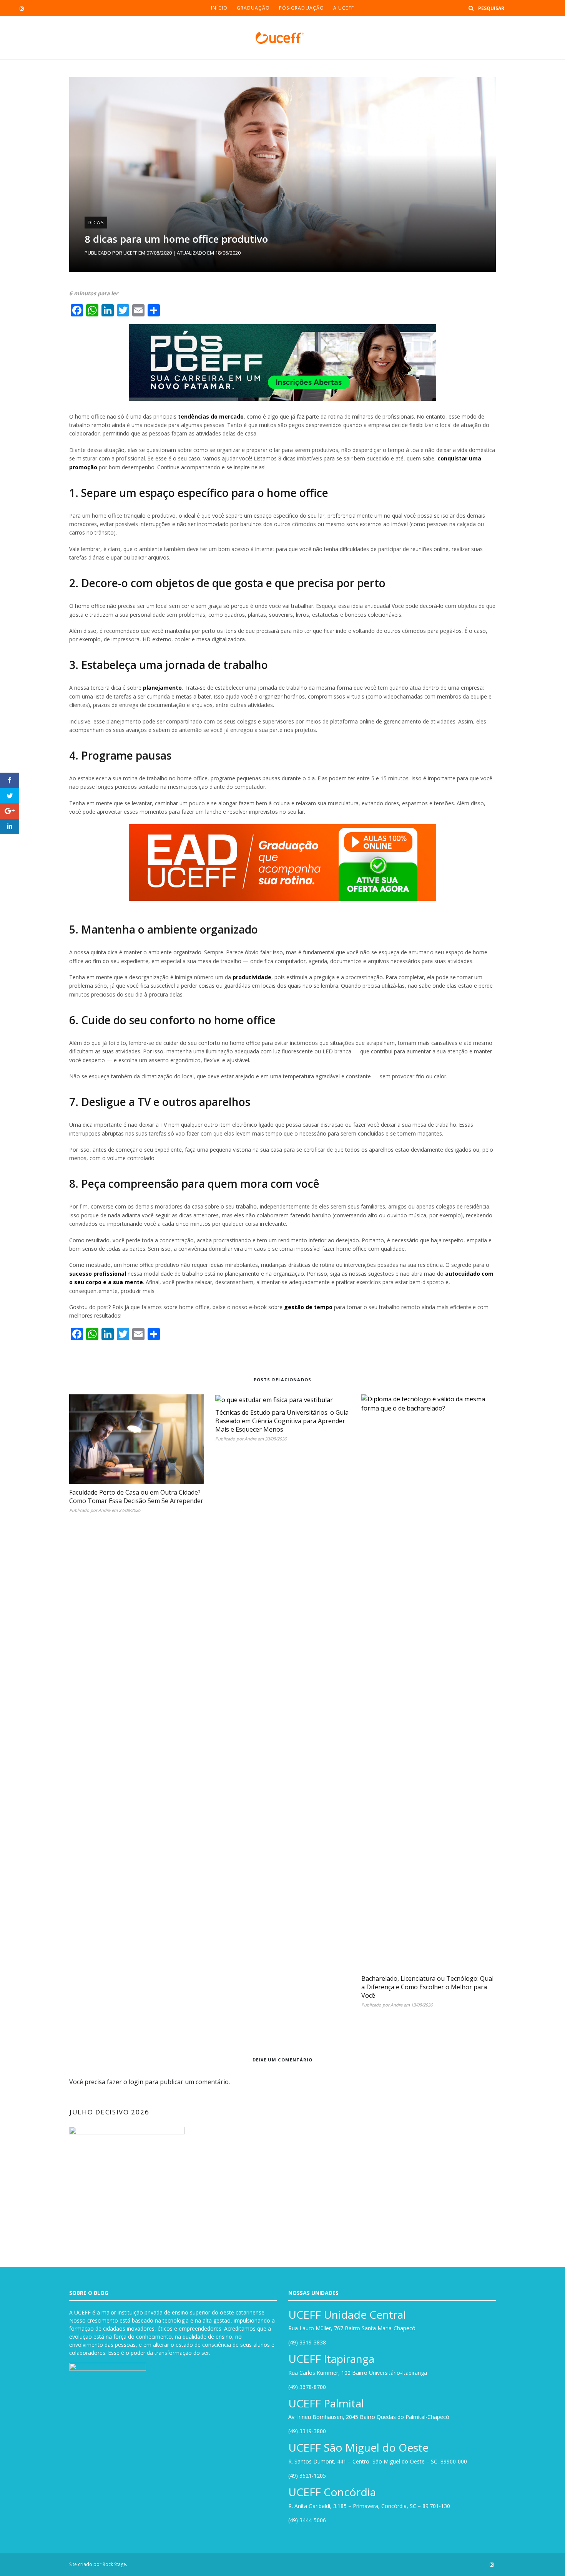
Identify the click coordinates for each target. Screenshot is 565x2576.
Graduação (253, 8)
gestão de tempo (308, 1307)
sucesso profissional (98, 1274)
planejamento (162, 688)
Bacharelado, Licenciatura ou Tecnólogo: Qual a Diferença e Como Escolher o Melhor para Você (427, 1987)
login (136, 2082)
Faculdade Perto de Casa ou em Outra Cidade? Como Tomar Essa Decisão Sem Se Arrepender (136, 1497)
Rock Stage (114, 2564)
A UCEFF (344, 8)
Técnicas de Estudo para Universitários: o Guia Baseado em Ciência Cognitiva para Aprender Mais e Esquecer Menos (282, 1421)
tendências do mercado (211, 416)
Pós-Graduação (302, 8)
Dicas (96, 222)
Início (219, 8)
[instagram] (22, 8)
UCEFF (130, 253)
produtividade (252, 977)
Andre (104, 1510)
